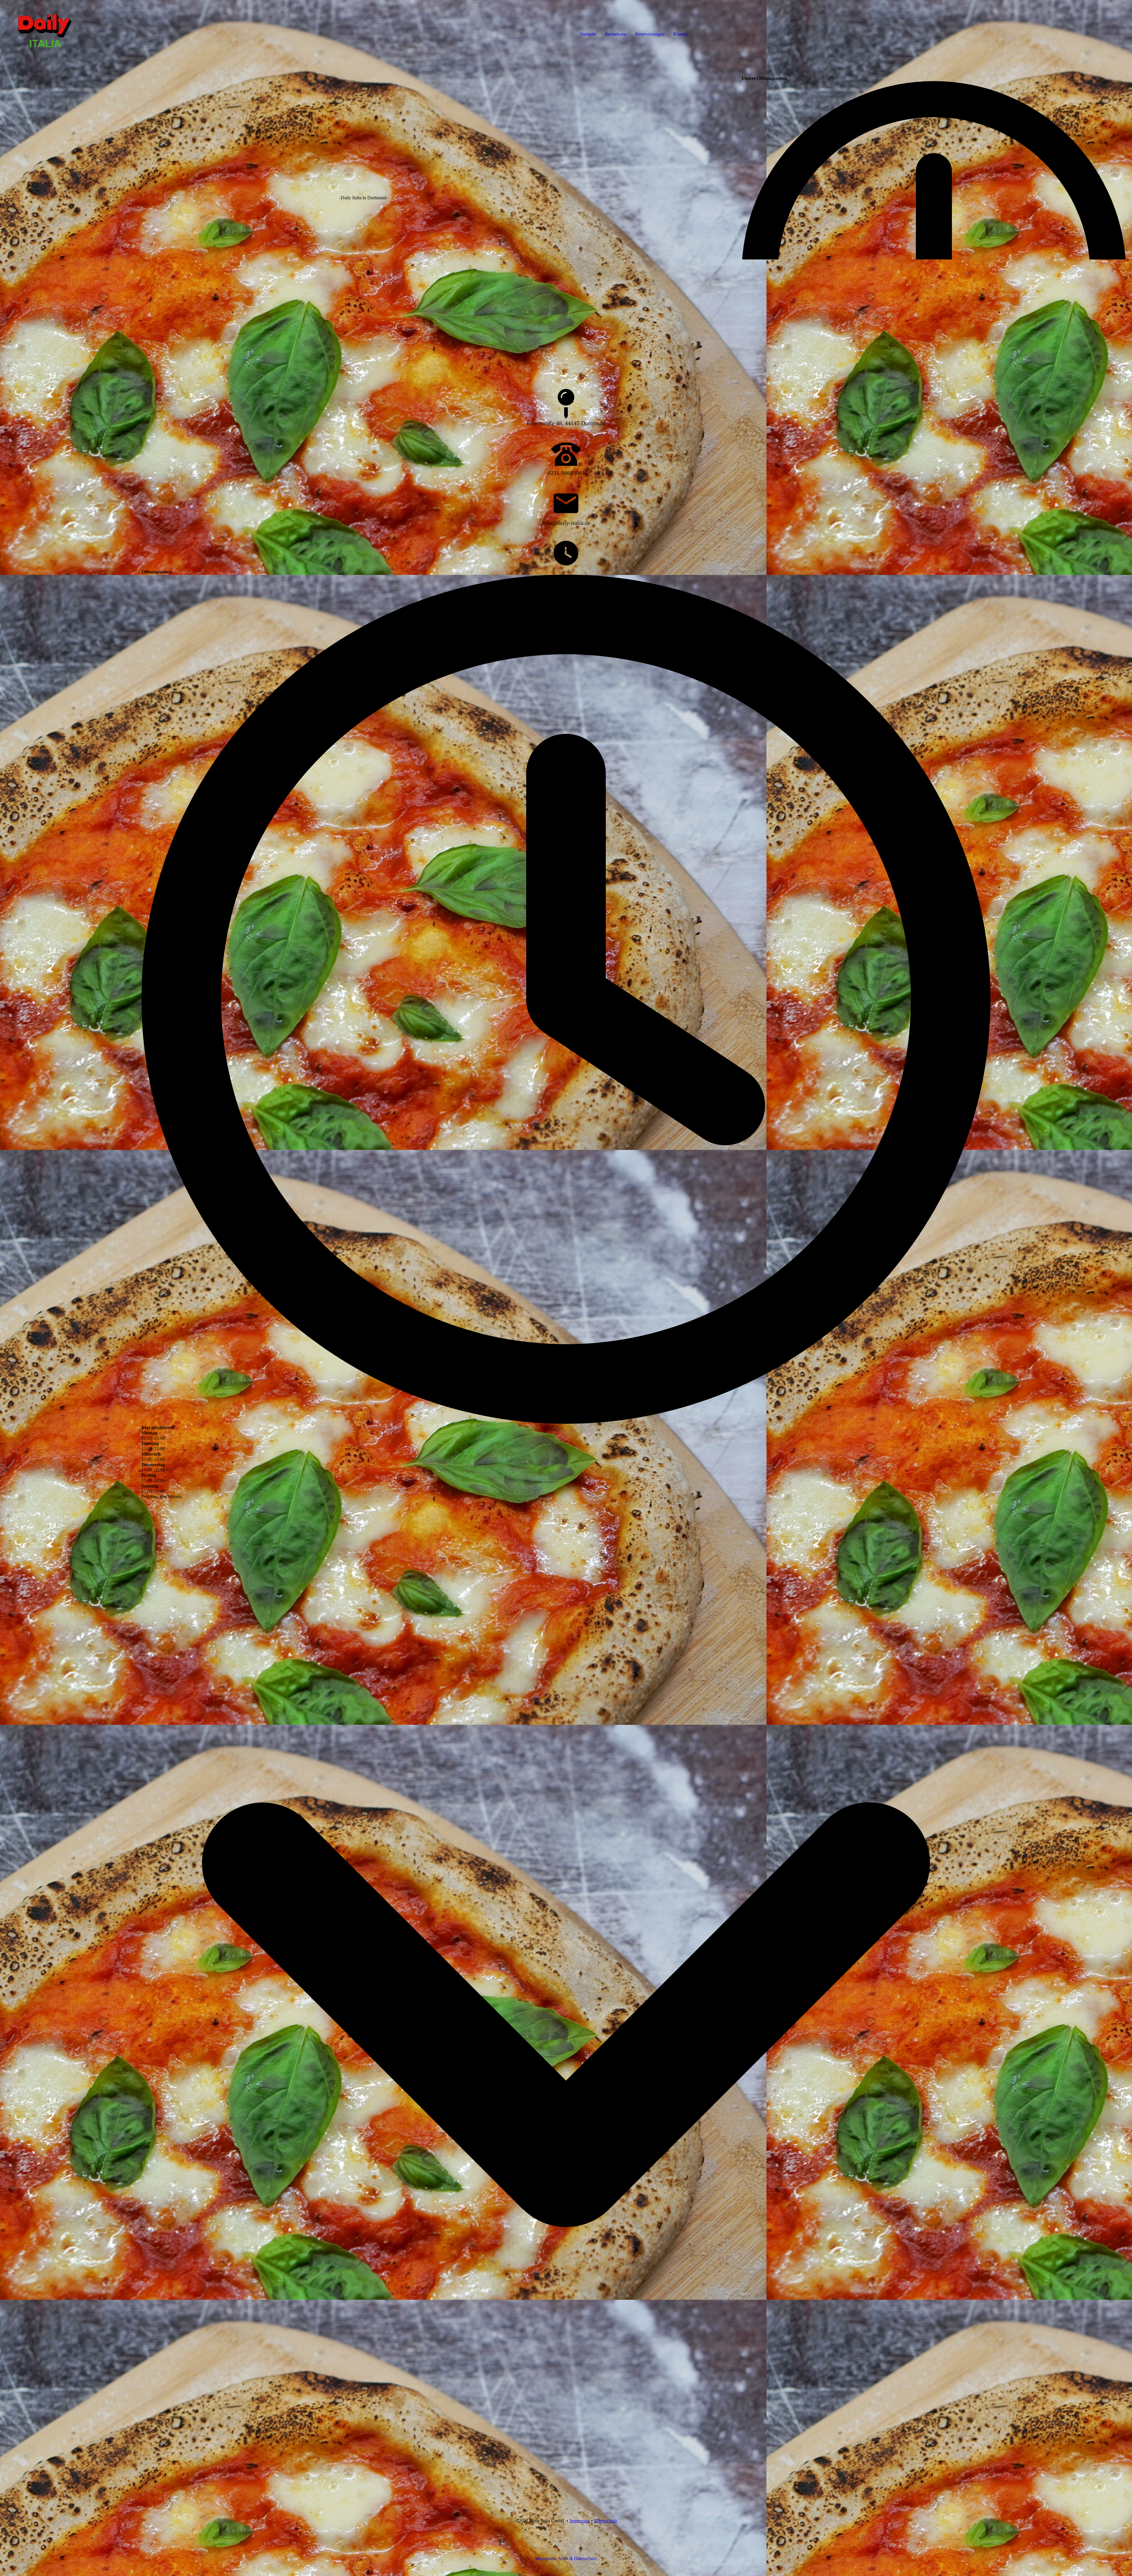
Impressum (580, 2521)
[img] (68, 24)
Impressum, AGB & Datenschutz (566, 2558)
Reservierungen (650, 34)
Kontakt (681, 34)
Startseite (588, 34)
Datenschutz (606, 2521)
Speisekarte (616, 34)
